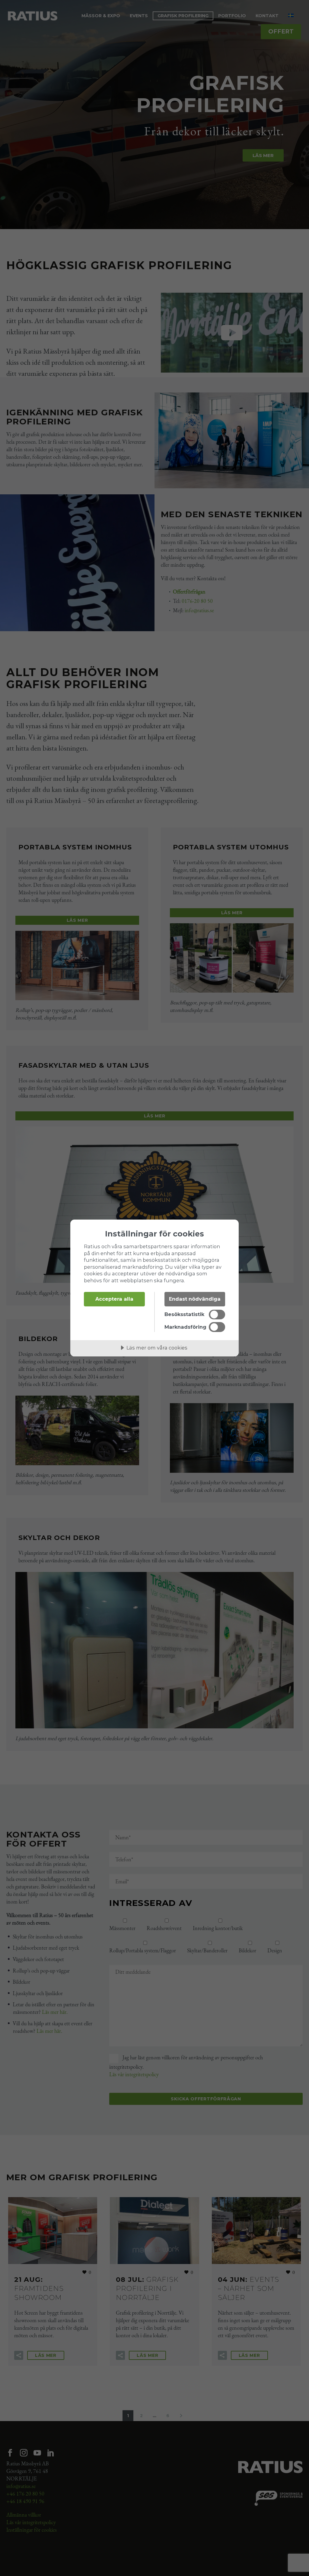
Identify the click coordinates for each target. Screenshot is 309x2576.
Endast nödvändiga (195, 1299)
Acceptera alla (114, 1299)
